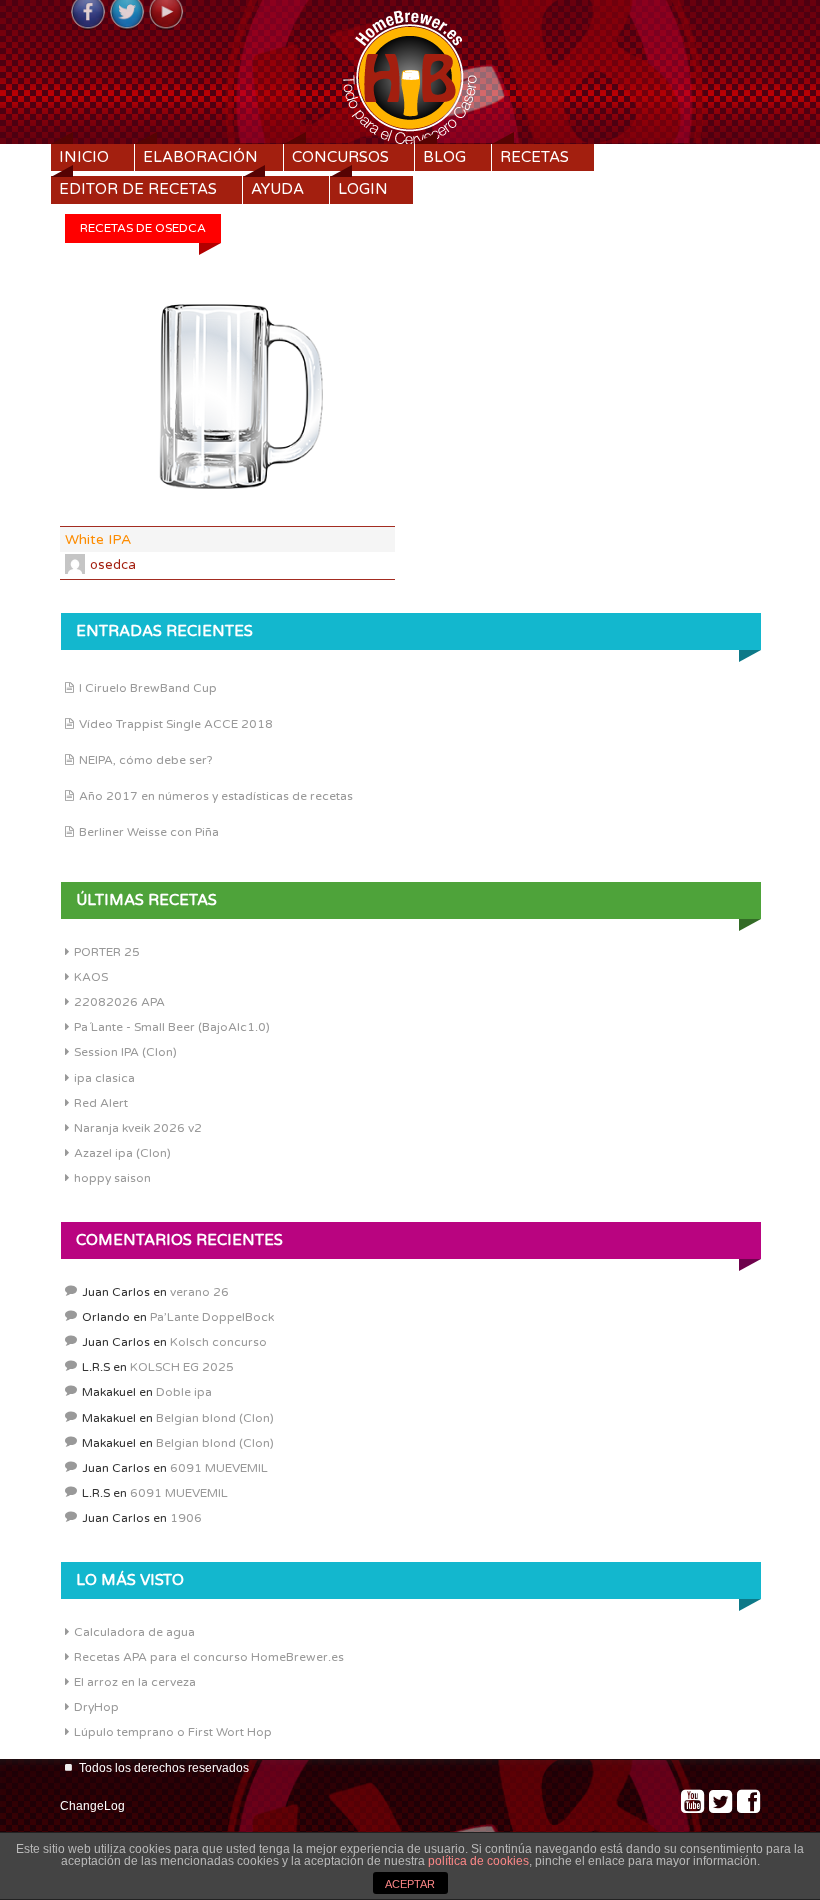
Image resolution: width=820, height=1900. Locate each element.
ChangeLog (92, 1806)
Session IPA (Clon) (125, 1052)
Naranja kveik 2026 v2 (138, 1128)
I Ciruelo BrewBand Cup (148, 688)
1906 (186, 1518)
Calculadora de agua (134, 1632)
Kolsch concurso (218, 1342)
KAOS (91, 977)
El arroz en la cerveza (135, 1682)
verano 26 (199, 1292)
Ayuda (277, 189)
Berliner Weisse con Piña (149, 832)
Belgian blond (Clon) (215, 1418)
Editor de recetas (138, 189)
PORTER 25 (107, 952)
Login (363, 189)
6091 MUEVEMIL (219, 1468)
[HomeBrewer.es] (410, 75)
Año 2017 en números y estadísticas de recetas (216, 796)
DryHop (96, 1707)
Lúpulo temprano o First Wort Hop (173, 1732)
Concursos (340, 157)
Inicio (84, 157)
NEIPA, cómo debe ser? (146, 760)
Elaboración (200, 157)
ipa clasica (104, 1078)
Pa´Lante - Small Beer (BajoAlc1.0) (172, 1027)
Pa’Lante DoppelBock (212, 1317)
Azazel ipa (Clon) (122, 1153)
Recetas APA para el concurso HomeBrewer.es (209, 1657)
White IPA (98, 539)
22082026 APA (119, 1002)
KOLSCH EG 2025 (182, 1367)
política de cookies (478, 1861)
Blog (444, 157)
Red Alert (101, 1103)
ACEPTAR (410, 1884)
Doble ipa (184, 1392)
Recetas (534, 157)
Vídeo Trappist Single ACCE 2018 (176, 724)
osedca (113, 565)
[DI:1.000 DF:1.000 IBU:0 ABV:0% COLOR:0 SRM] (227, 397)
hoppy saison (112, 1178)
